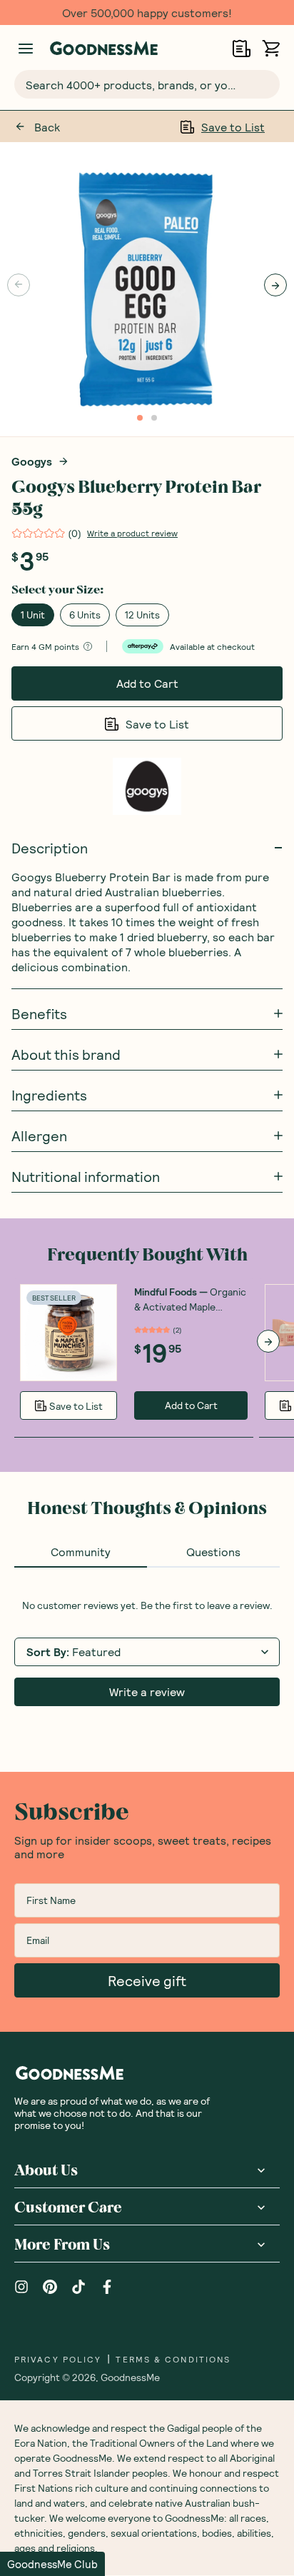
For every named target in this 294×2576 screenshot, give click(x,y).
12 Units (142, 615)
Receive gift (147, 1980)
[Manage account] (26, 49)
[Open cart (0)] (271, 48)
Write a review (147, 1692)
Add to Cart (147, 683)
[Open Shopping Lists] (242, 48)
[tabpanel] (147, 1653)
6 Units (85, 615)
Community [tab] (81, 1552)
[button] (52, 2564)
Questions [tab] (213, 1552)
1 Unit (33, 615)
